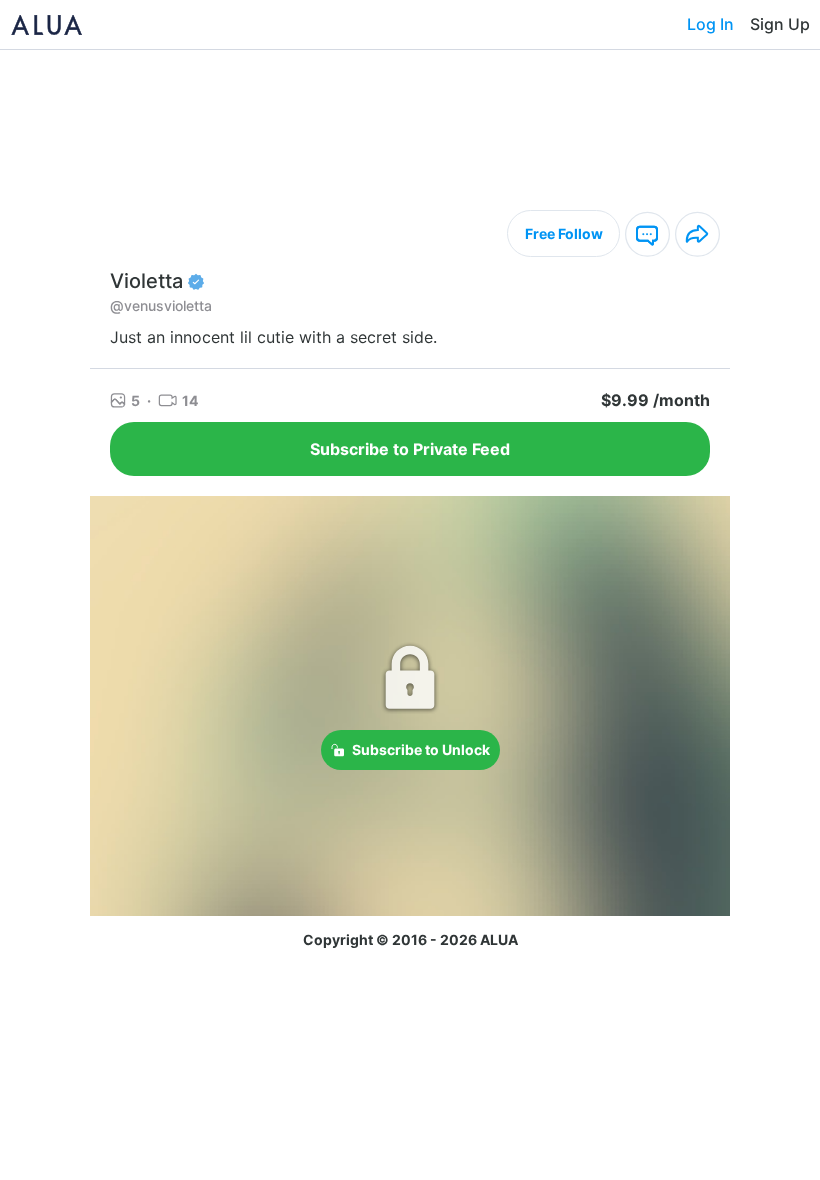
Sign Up (780, 24)
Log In (710, 24)
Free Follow (564, 233)
